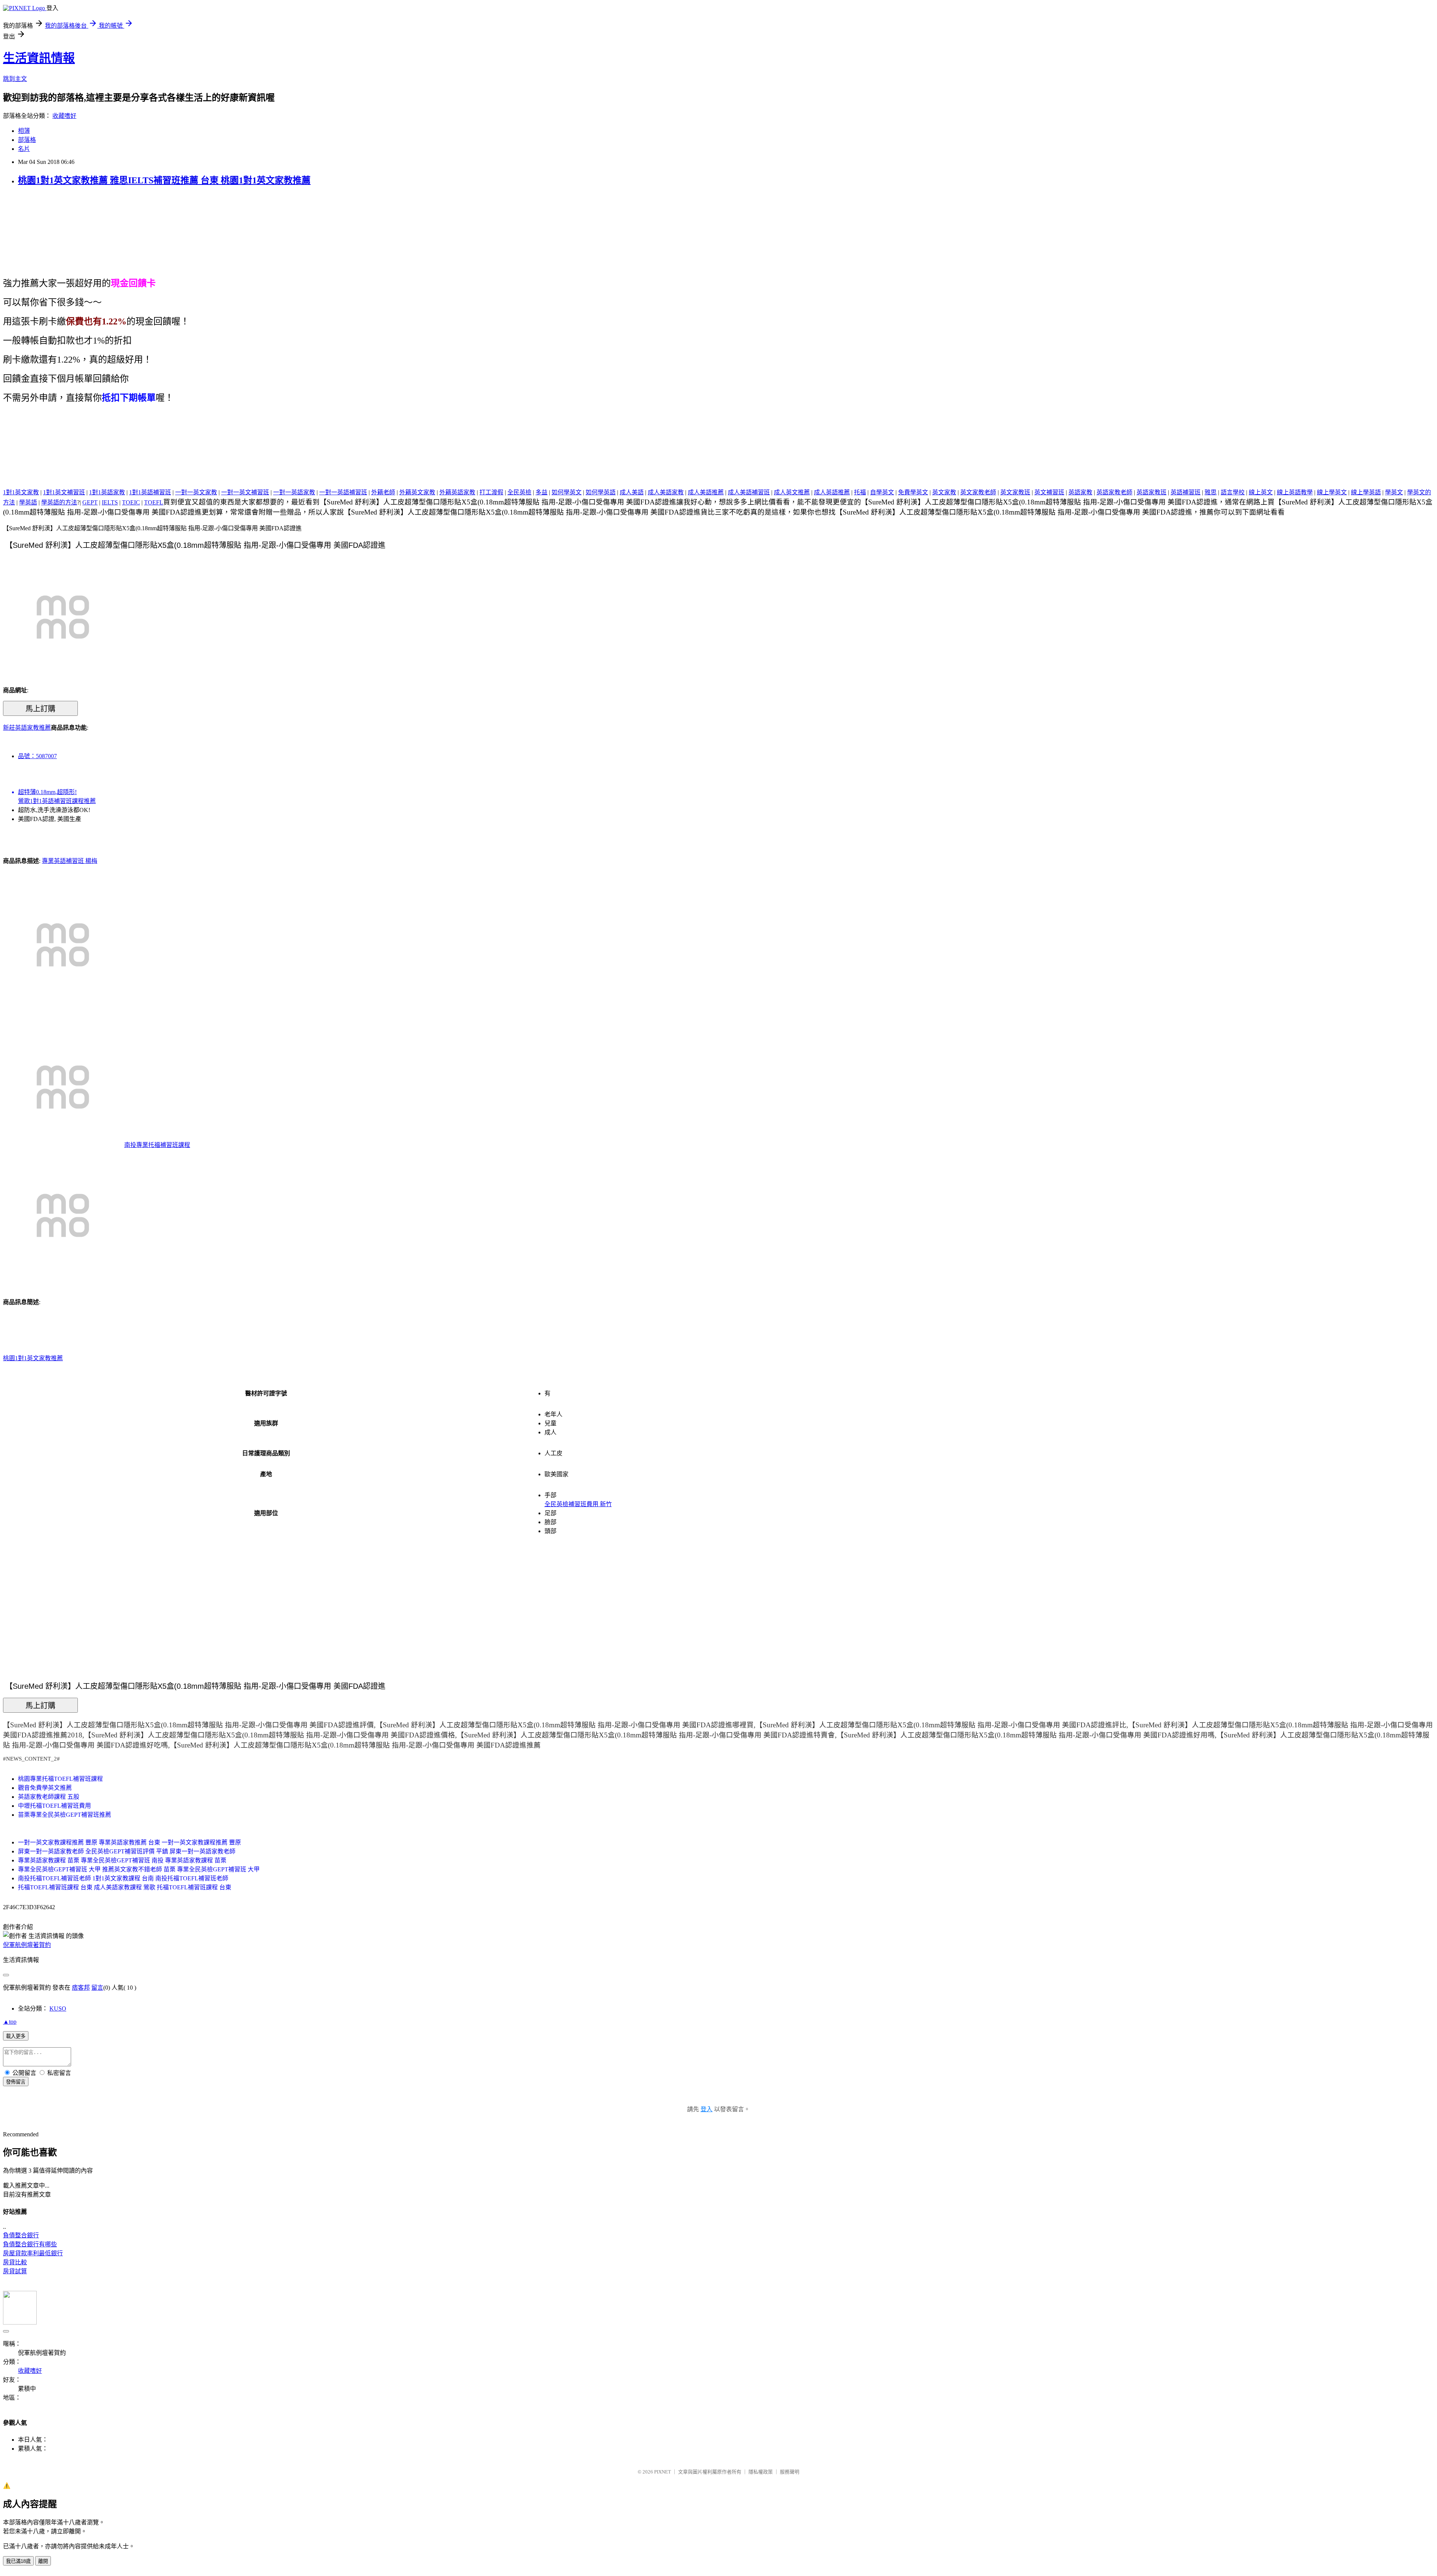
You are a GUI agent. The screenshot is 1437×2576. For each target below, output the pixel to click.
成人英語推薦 (832, 492)
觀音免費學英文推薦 (45, 1788)
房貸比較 (15, 2262)
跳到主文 (15, 79)
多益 (541, 492)
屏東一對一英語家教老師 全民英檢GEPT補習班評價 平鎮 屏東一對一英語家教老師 (127, 1851)
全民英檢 (519, 492)
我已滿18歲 (18, 2561)
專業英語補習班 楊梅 (70, 861)
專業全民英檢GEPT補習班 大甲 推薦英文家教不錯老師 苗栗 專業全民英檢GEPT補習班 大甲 (139, 1869)
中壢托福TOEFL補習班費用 (54, 1806)
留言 (97, 1988)
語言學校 (1233, 492)
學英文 (1394, 492)
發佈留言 (16, 2082)
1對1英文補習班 (64, 492)
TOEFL (154, 502)
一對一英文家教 (196, 492)
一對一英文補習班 (245, 492)
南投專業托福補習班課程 (157, 1145)
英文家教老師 (978, 492)
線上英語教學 (1295, 492)
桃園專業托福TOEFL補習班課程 (60, 1779)
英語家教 (1080, 492)
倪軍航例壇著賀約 (27, 1945)
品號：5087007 (37, 756)
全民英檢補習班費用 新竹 (578, 1504)
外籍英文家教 (417, 492)
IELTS (110, 502)
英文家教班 (1015, 492)
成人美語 (632, 492)
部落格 (27, 140)
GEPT (90, 502)
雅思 (1211, 492)
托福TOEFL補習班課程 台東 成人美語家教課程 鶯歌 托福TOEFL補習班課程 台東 (125, 1887)
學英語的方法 (59, 502)
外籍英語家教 (457, 492)
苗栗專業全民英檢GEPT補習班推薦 (65, 1815)
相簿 (24, 131)
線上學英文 (1332, 492)
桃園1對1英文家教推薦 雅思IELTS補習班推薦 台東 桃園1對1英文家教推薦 (164, 180)
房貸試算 (15, 2271)
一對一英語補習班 (343, 492)
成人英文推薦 (792, 492)
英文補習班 (1049, 492)
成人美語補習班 (749, 492)
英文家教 (944, 492)
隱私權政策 (761, 2472)
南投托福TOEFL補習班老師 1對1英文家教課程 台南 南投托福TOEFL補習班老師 (123, 1878)
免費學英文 (913, 492)
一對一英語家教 (294, 492)
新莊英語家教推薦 (27, 728)
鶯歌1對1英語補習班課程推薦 (57, 801)
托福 (860, 492)
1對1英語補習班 (150, 492)
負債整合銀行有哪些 (30, 2244)
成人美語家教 (666, 492)
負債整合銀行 (21, 2235)
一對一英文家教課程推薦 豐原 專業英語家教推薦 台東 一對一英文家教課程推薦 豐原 (129, 1842)
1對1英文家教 (21, 492)
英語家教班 (1151, 492)
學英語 (28, 502)
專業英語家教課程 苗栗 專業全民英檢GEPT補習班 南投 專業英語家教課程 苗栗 (122, 1860)
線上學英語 (1366, 492)
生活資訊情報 (39, 58)
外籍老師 (383, 492)
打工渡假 (491, 492)
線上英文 (1261, 492)
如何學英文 (567, 492)
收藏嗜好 (64, 116)
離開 (43, 2561)
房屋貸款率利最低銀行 (33, 2253)
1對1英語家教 (107, 492)
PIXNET (663, 2472)
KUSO (58, 2009)
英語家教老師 (1114, 492)
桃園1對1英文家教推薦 (33, 1358)
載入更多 (16, 2036)
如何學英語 (601, 492)
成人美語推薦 (706, 492)
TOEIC (131, 502)
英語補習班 (1186, 492)
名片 (24, 149)
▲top (10, 2022)
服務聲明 (790, 2472)
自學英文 (882, 492)
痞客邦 (81, 1988)
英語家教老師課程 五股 (49, 1797)
